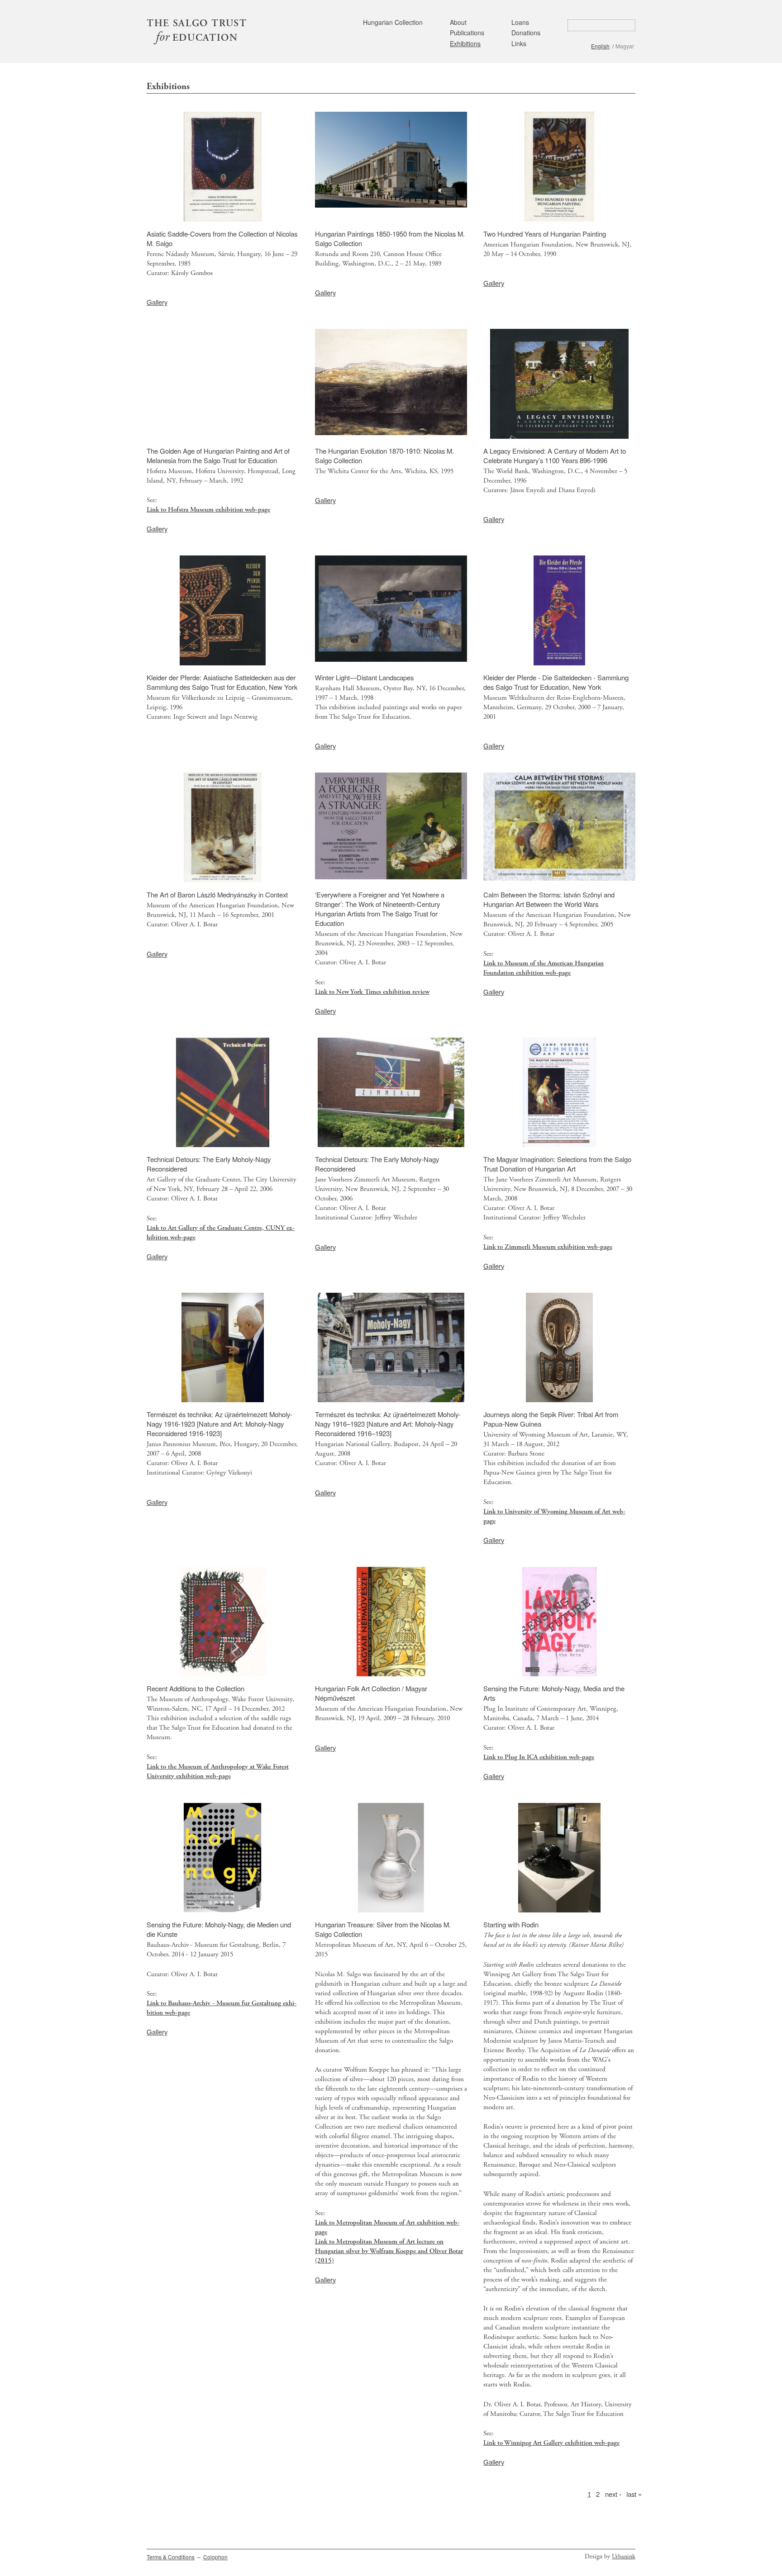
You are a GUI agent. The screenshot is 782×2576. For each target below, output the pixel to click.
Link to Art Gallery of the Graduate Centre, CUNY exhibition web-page (221, 1233)
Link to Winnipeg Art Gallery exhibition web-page (551, 2443)
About (458, 22)
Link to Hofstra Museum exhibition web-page (208, 510)
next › (613, 2493)
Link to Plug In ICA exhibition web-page (539, 1757)
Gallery (157, 302)
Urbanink (624, 2557)
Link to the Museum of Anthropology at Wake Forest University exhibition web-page (218, 1771)
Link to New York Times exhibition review (372, 992)
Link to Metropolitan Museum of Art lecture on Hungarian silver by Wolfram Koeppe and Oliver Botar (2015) (389, 2251)
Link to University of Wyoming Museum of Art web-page (554, 1516)
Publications (467, 33)
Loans (520, 22)
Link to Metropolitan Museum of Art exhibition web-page (387, 2227)
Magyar (625, 46)
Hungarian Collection (393, 22)
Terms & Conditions (171, 2557)
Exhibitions (465, 43)
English (600, 46)
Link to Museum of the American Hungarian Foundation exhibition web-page (544, 968)
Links (519, 43)
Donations (526, 33)
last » (634, 2493)
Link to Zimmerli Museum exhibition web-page (548, 1247)
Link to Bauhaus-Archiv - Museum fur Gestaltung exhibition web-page (222, 2008)
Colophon (215, 2557)
